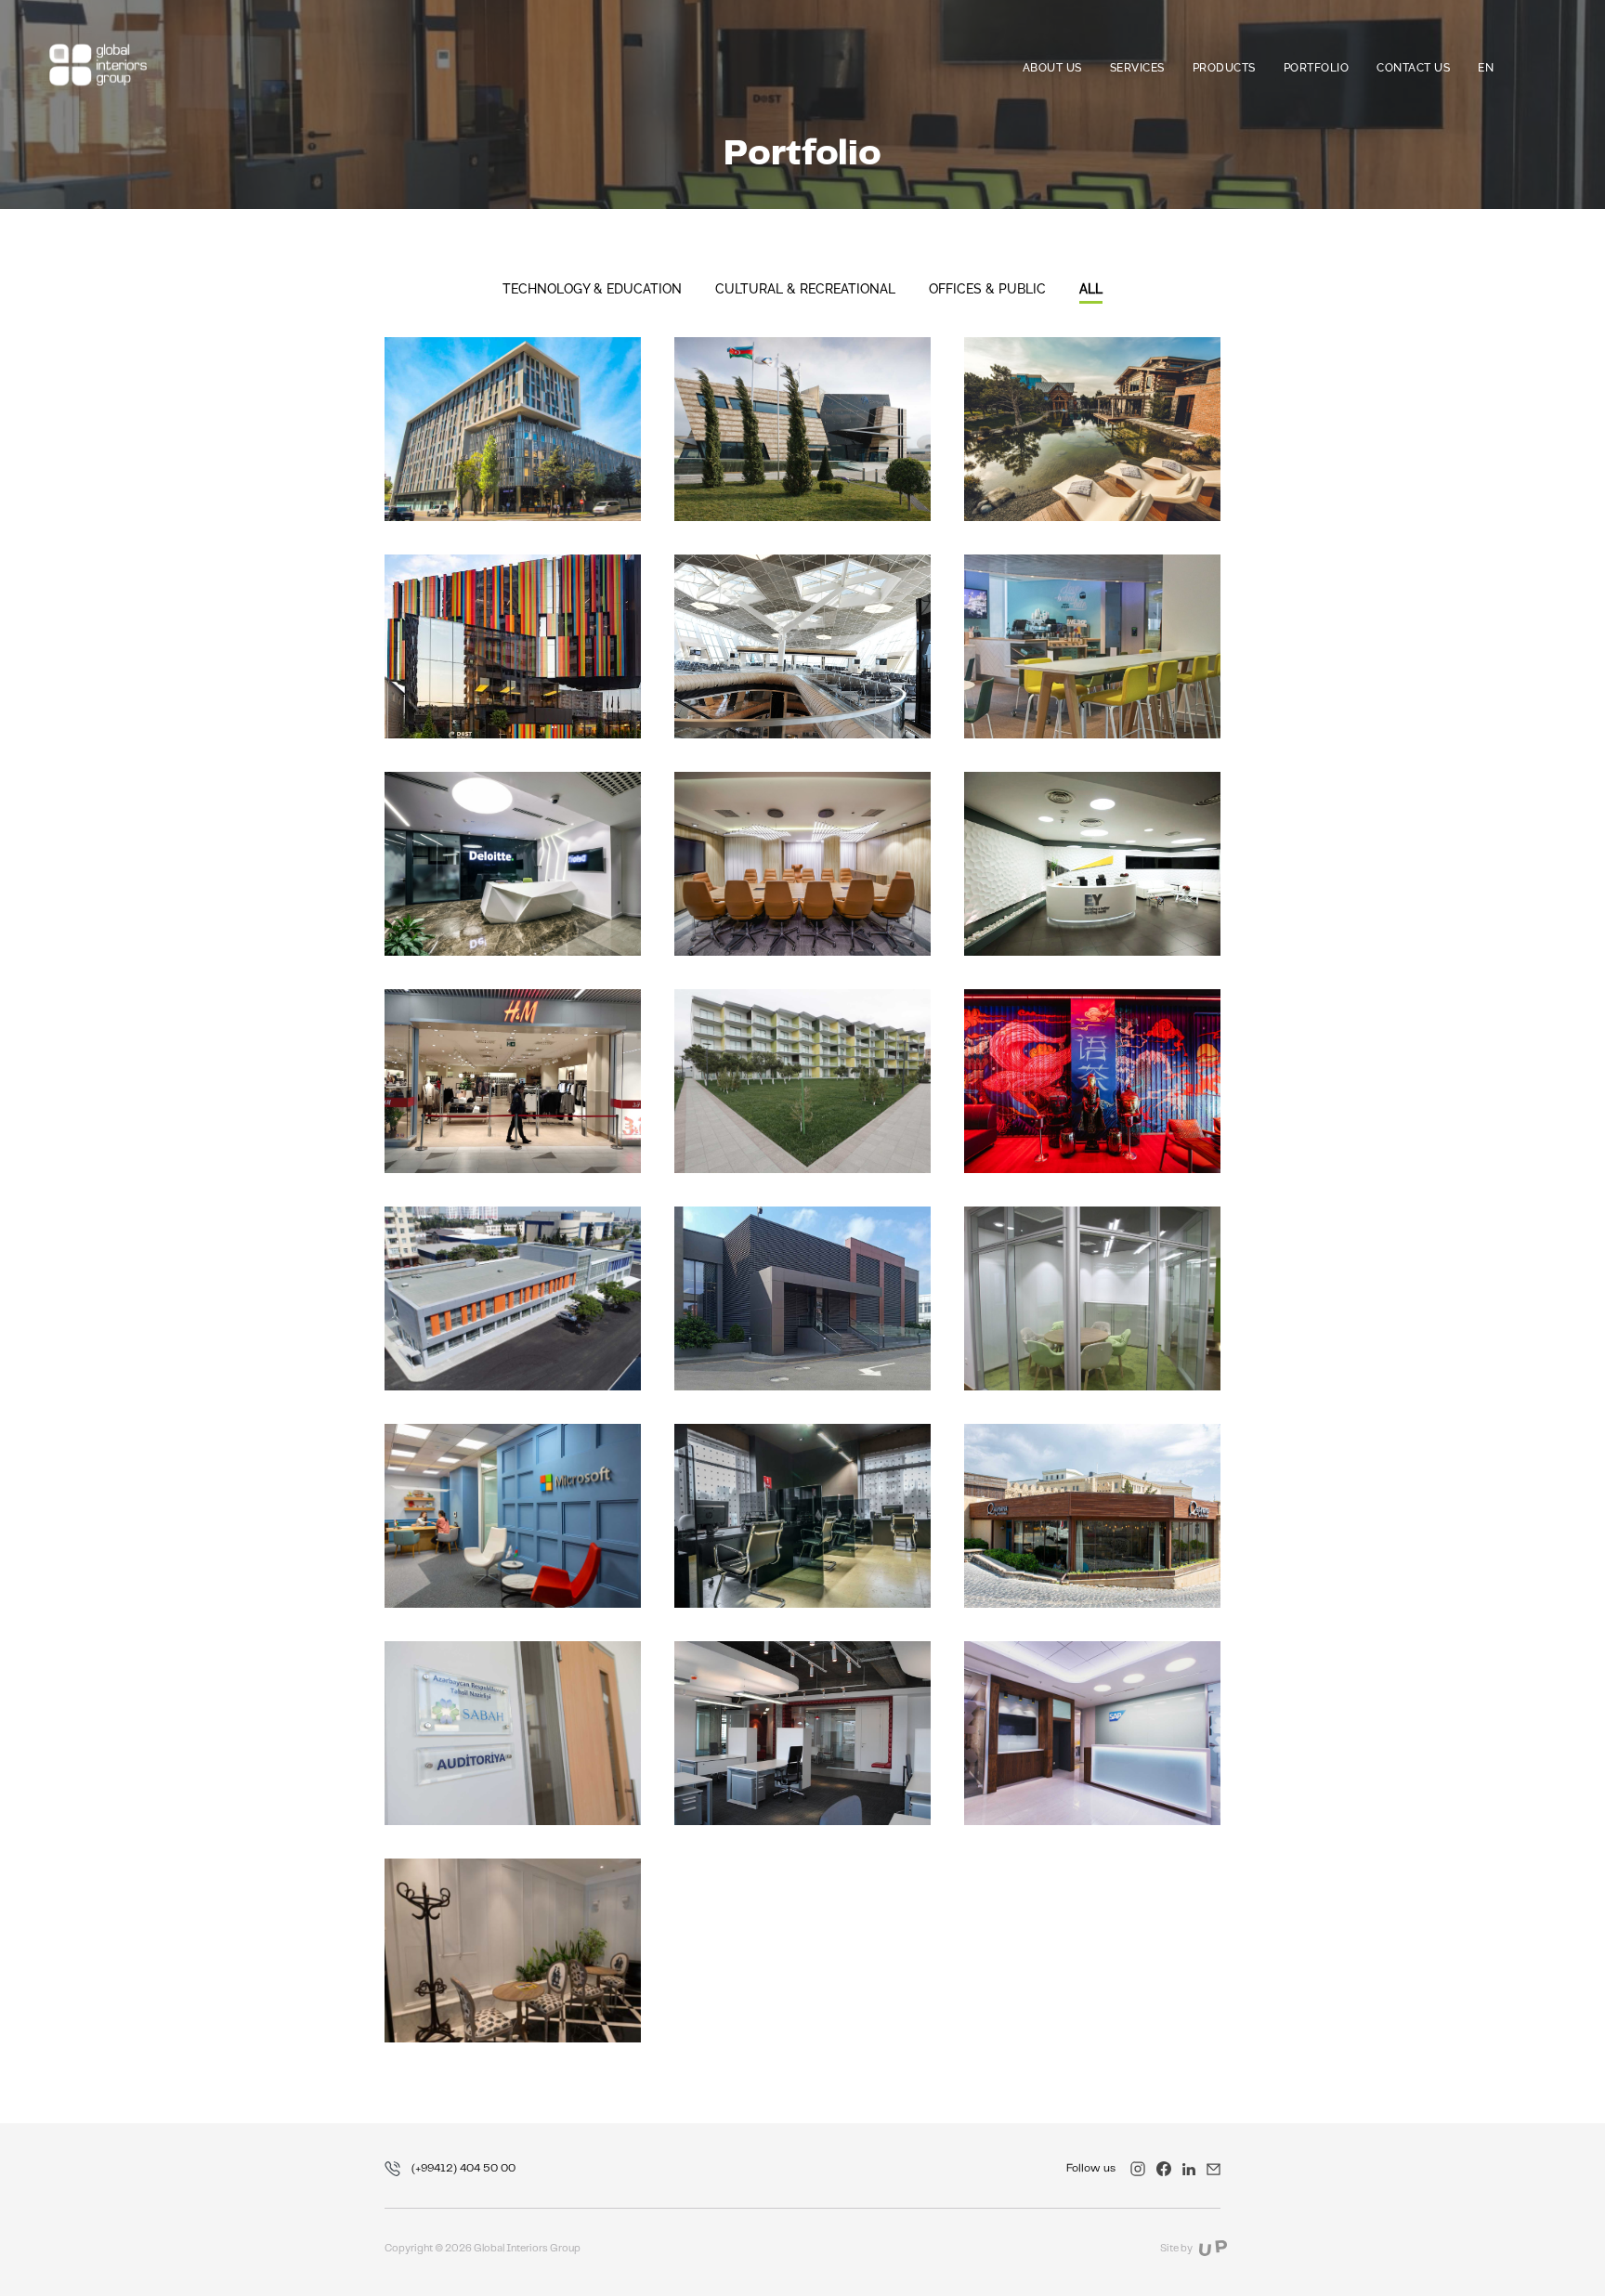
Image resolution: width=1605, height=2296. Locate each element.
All (1091, 289)
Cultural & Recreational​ (805, 289)
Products (1224, 68)
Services (1137, 68)
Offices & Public (987, 289)
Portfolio (1317, 68)
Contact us (1413, 68)
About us (1052, 68)
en (1486, 68)
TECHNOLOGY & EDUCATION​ (592, 289)
